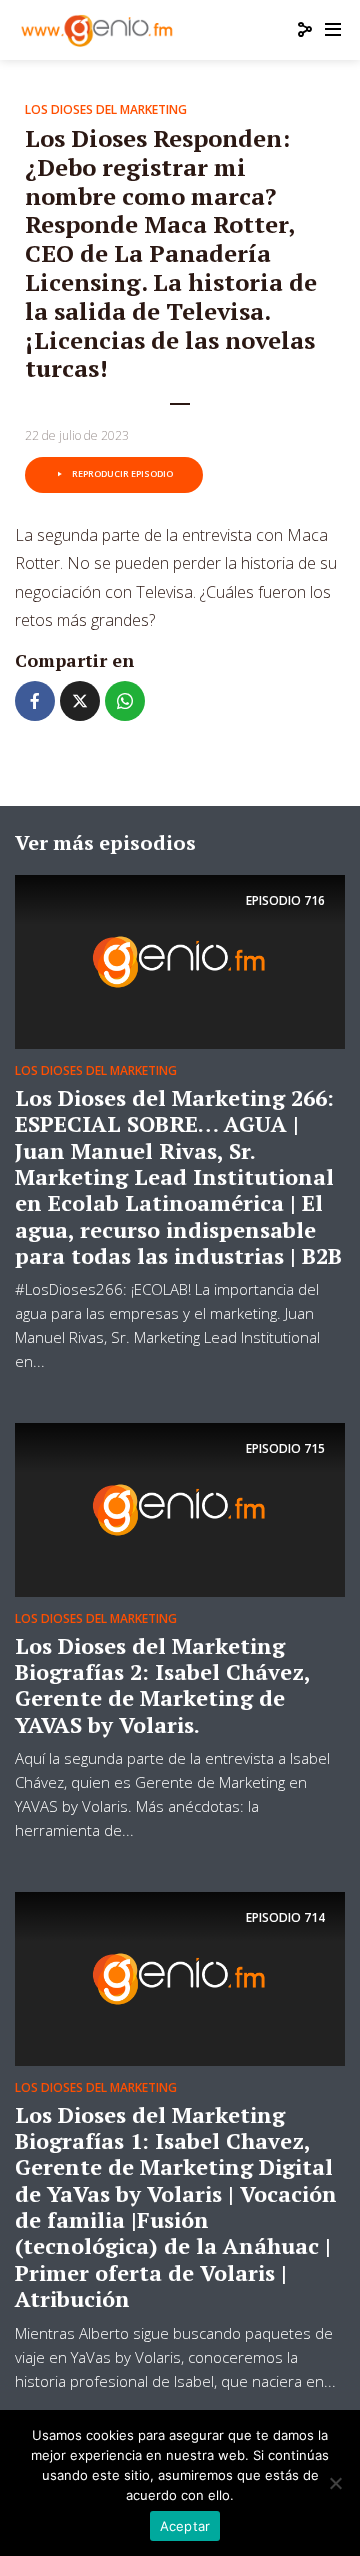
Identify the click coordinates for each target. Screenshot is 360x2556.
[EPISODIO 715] (180, 1508)
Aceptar (185, 2526)
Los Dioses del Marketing (106, 109)
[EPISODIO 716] (180, 960)
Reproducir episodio (122, 473)
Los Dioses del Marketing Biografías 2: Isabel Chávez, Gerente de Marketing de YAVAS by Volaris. (162, 1685)
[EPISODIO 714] (180, 1977)
